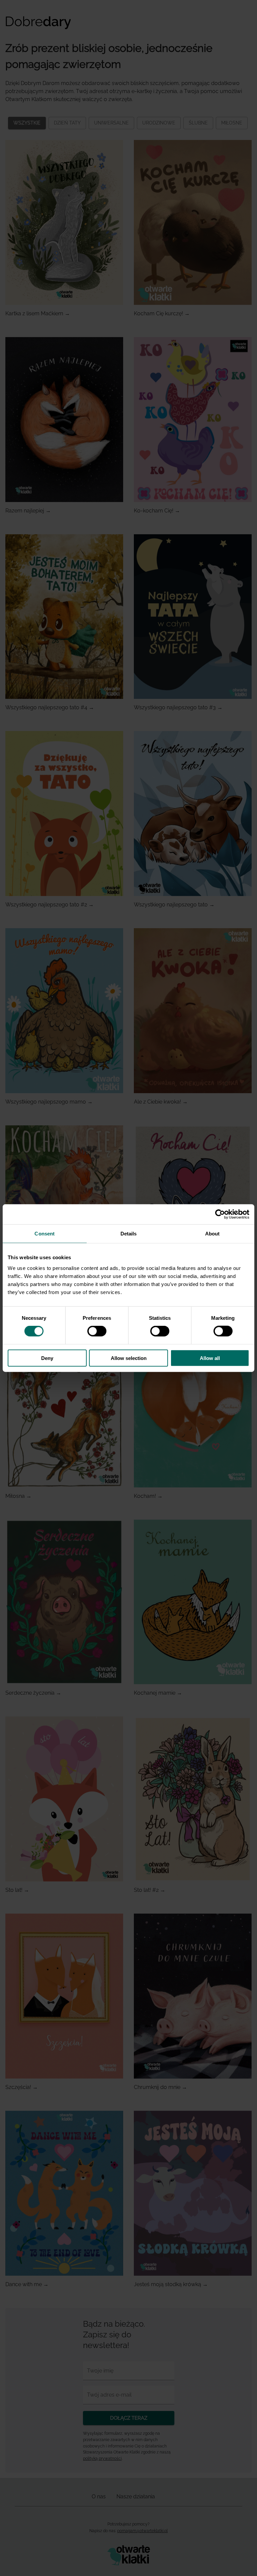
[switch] (97, 1331)
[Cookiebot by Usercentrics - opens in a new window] (220, 1214)
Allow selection (129, 1358)
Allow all (210, 1358)
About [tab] (212, 1234)
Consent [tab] (45, 1234)
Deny (47, 1358)
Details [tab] (129, 1234)
